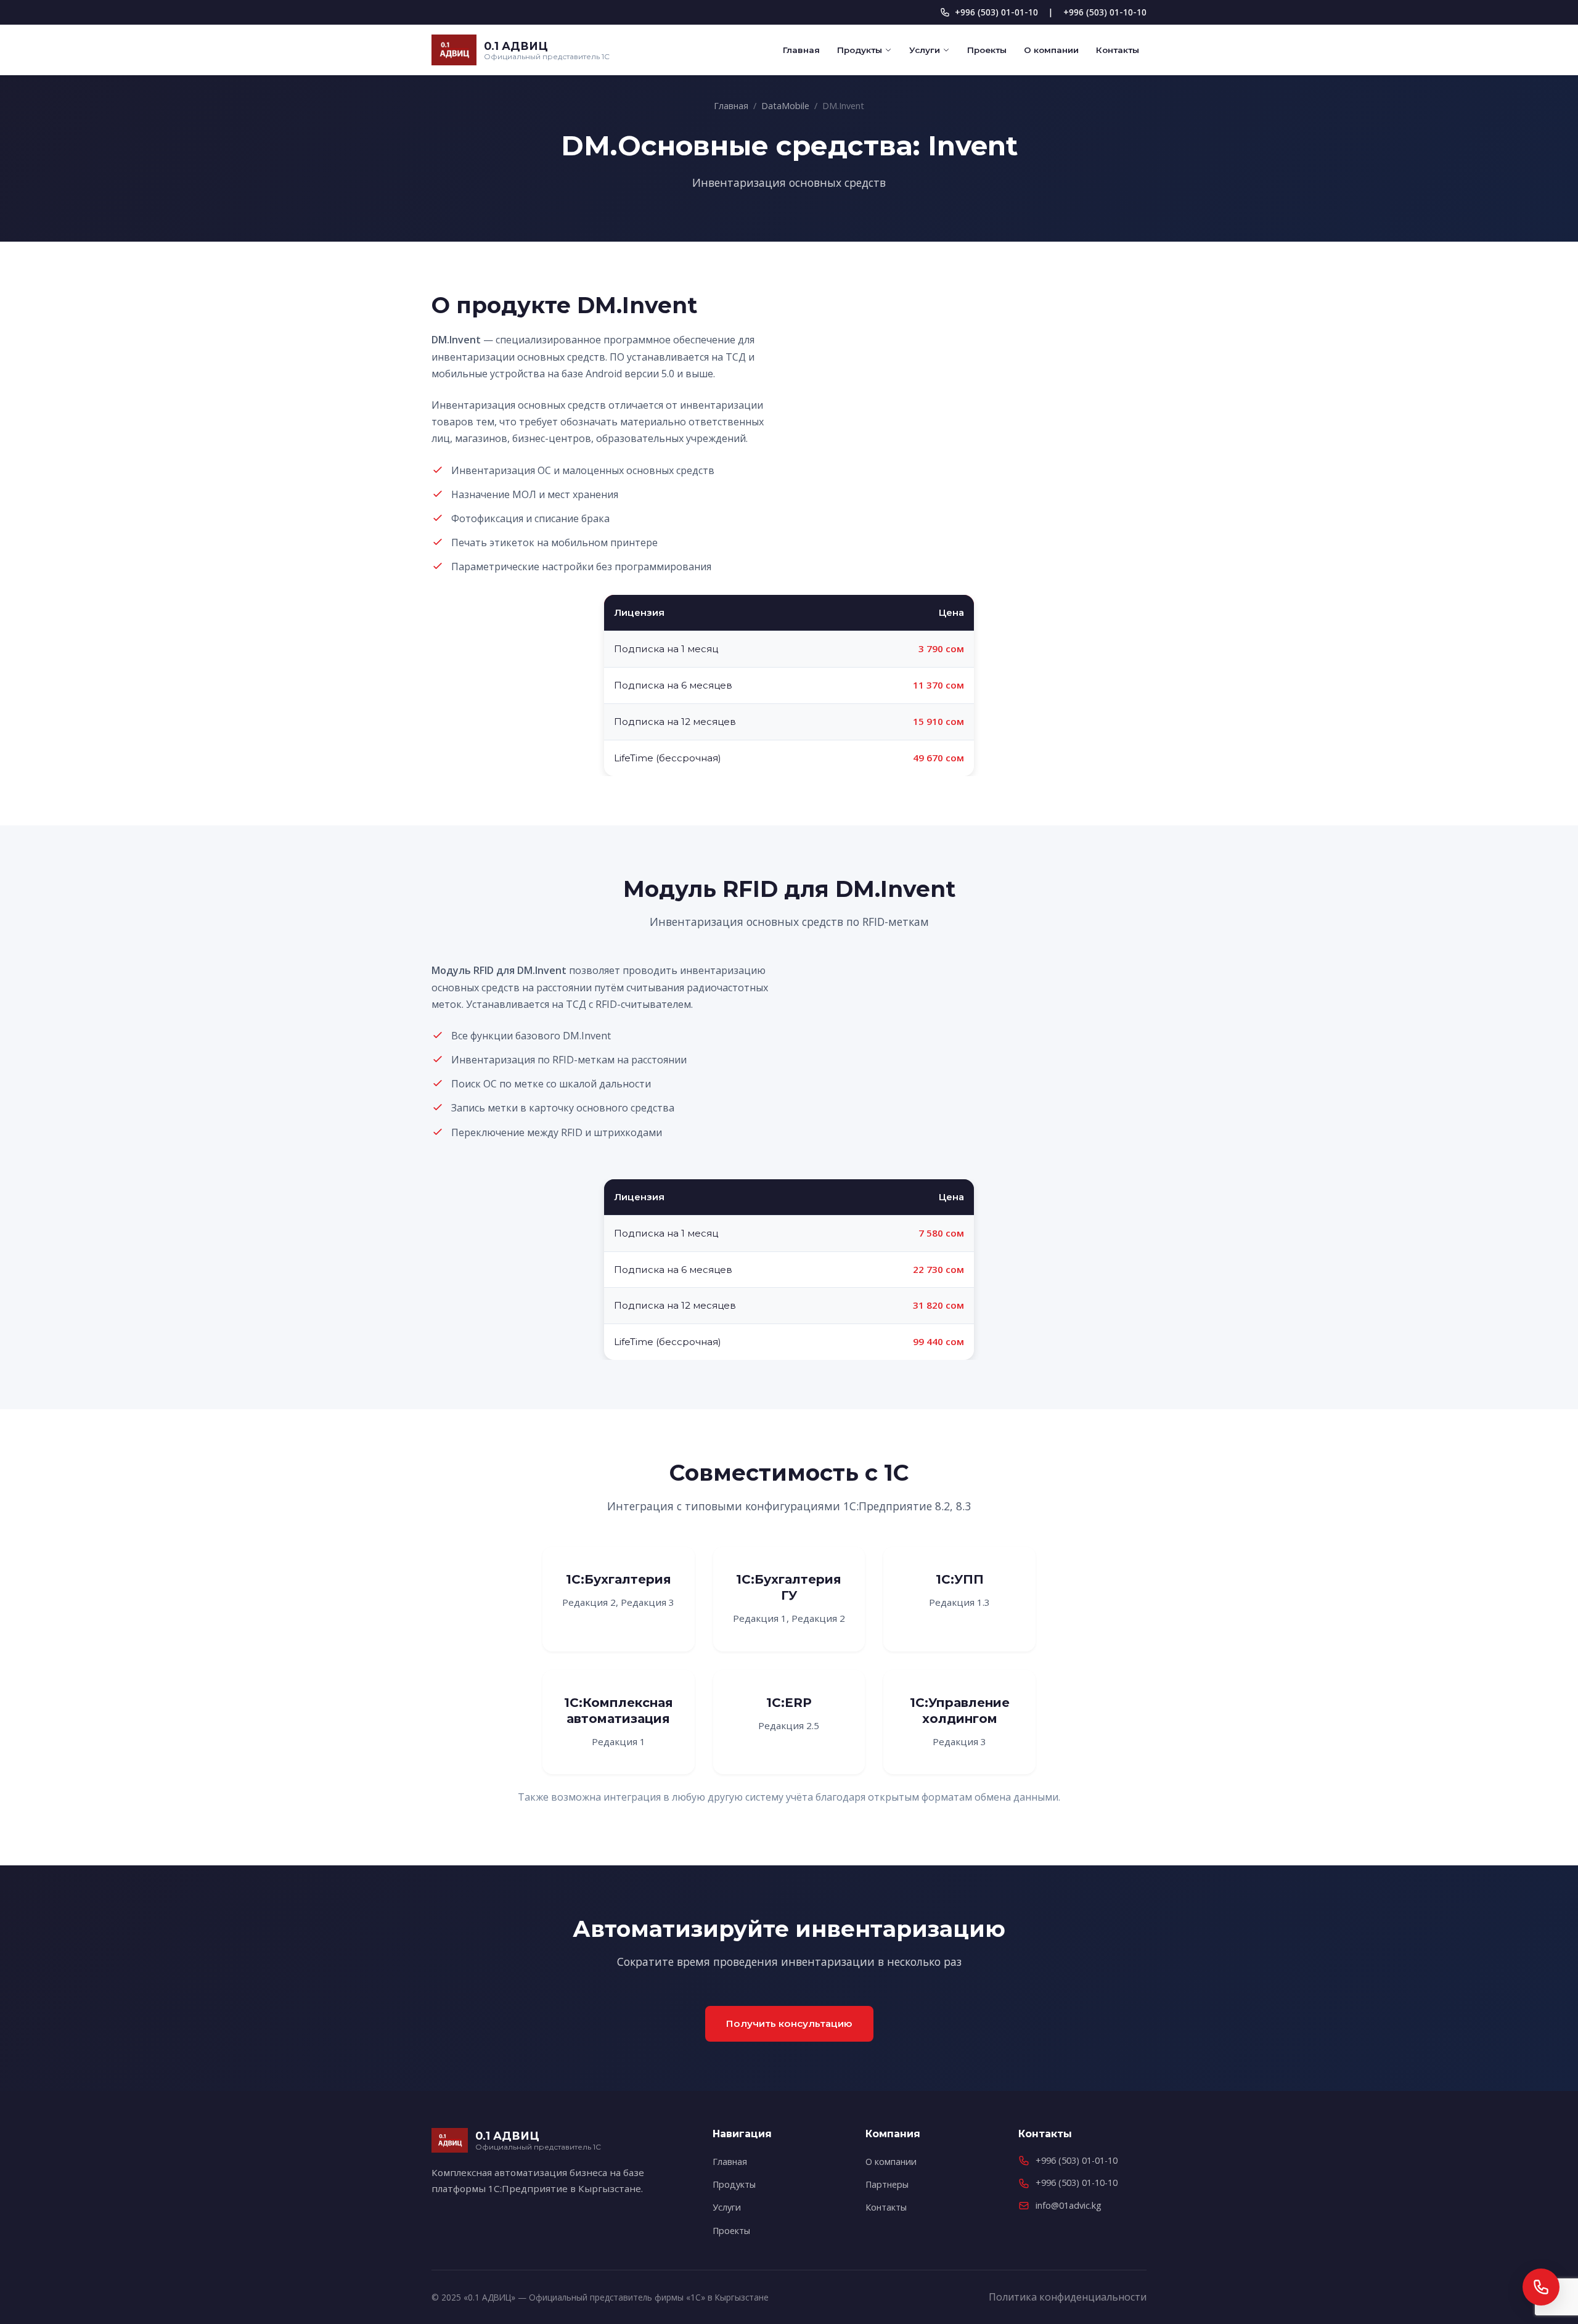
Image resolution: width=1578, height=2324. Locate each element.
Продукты (860, 50)
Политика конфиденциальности (1068, 2297)
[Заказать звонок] (1541, 2287)
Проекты (987, 50)
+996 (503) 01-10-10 (1105, 12)
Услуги (925, 50)
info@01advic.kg (1069, 2205)
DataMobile (785, 106)
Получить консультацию (789, 2023)
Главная (801, 50)
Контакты (1118, 50)
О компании (1051, 50)
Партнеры (887, 2184)
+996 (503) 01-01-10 (996, 12)
